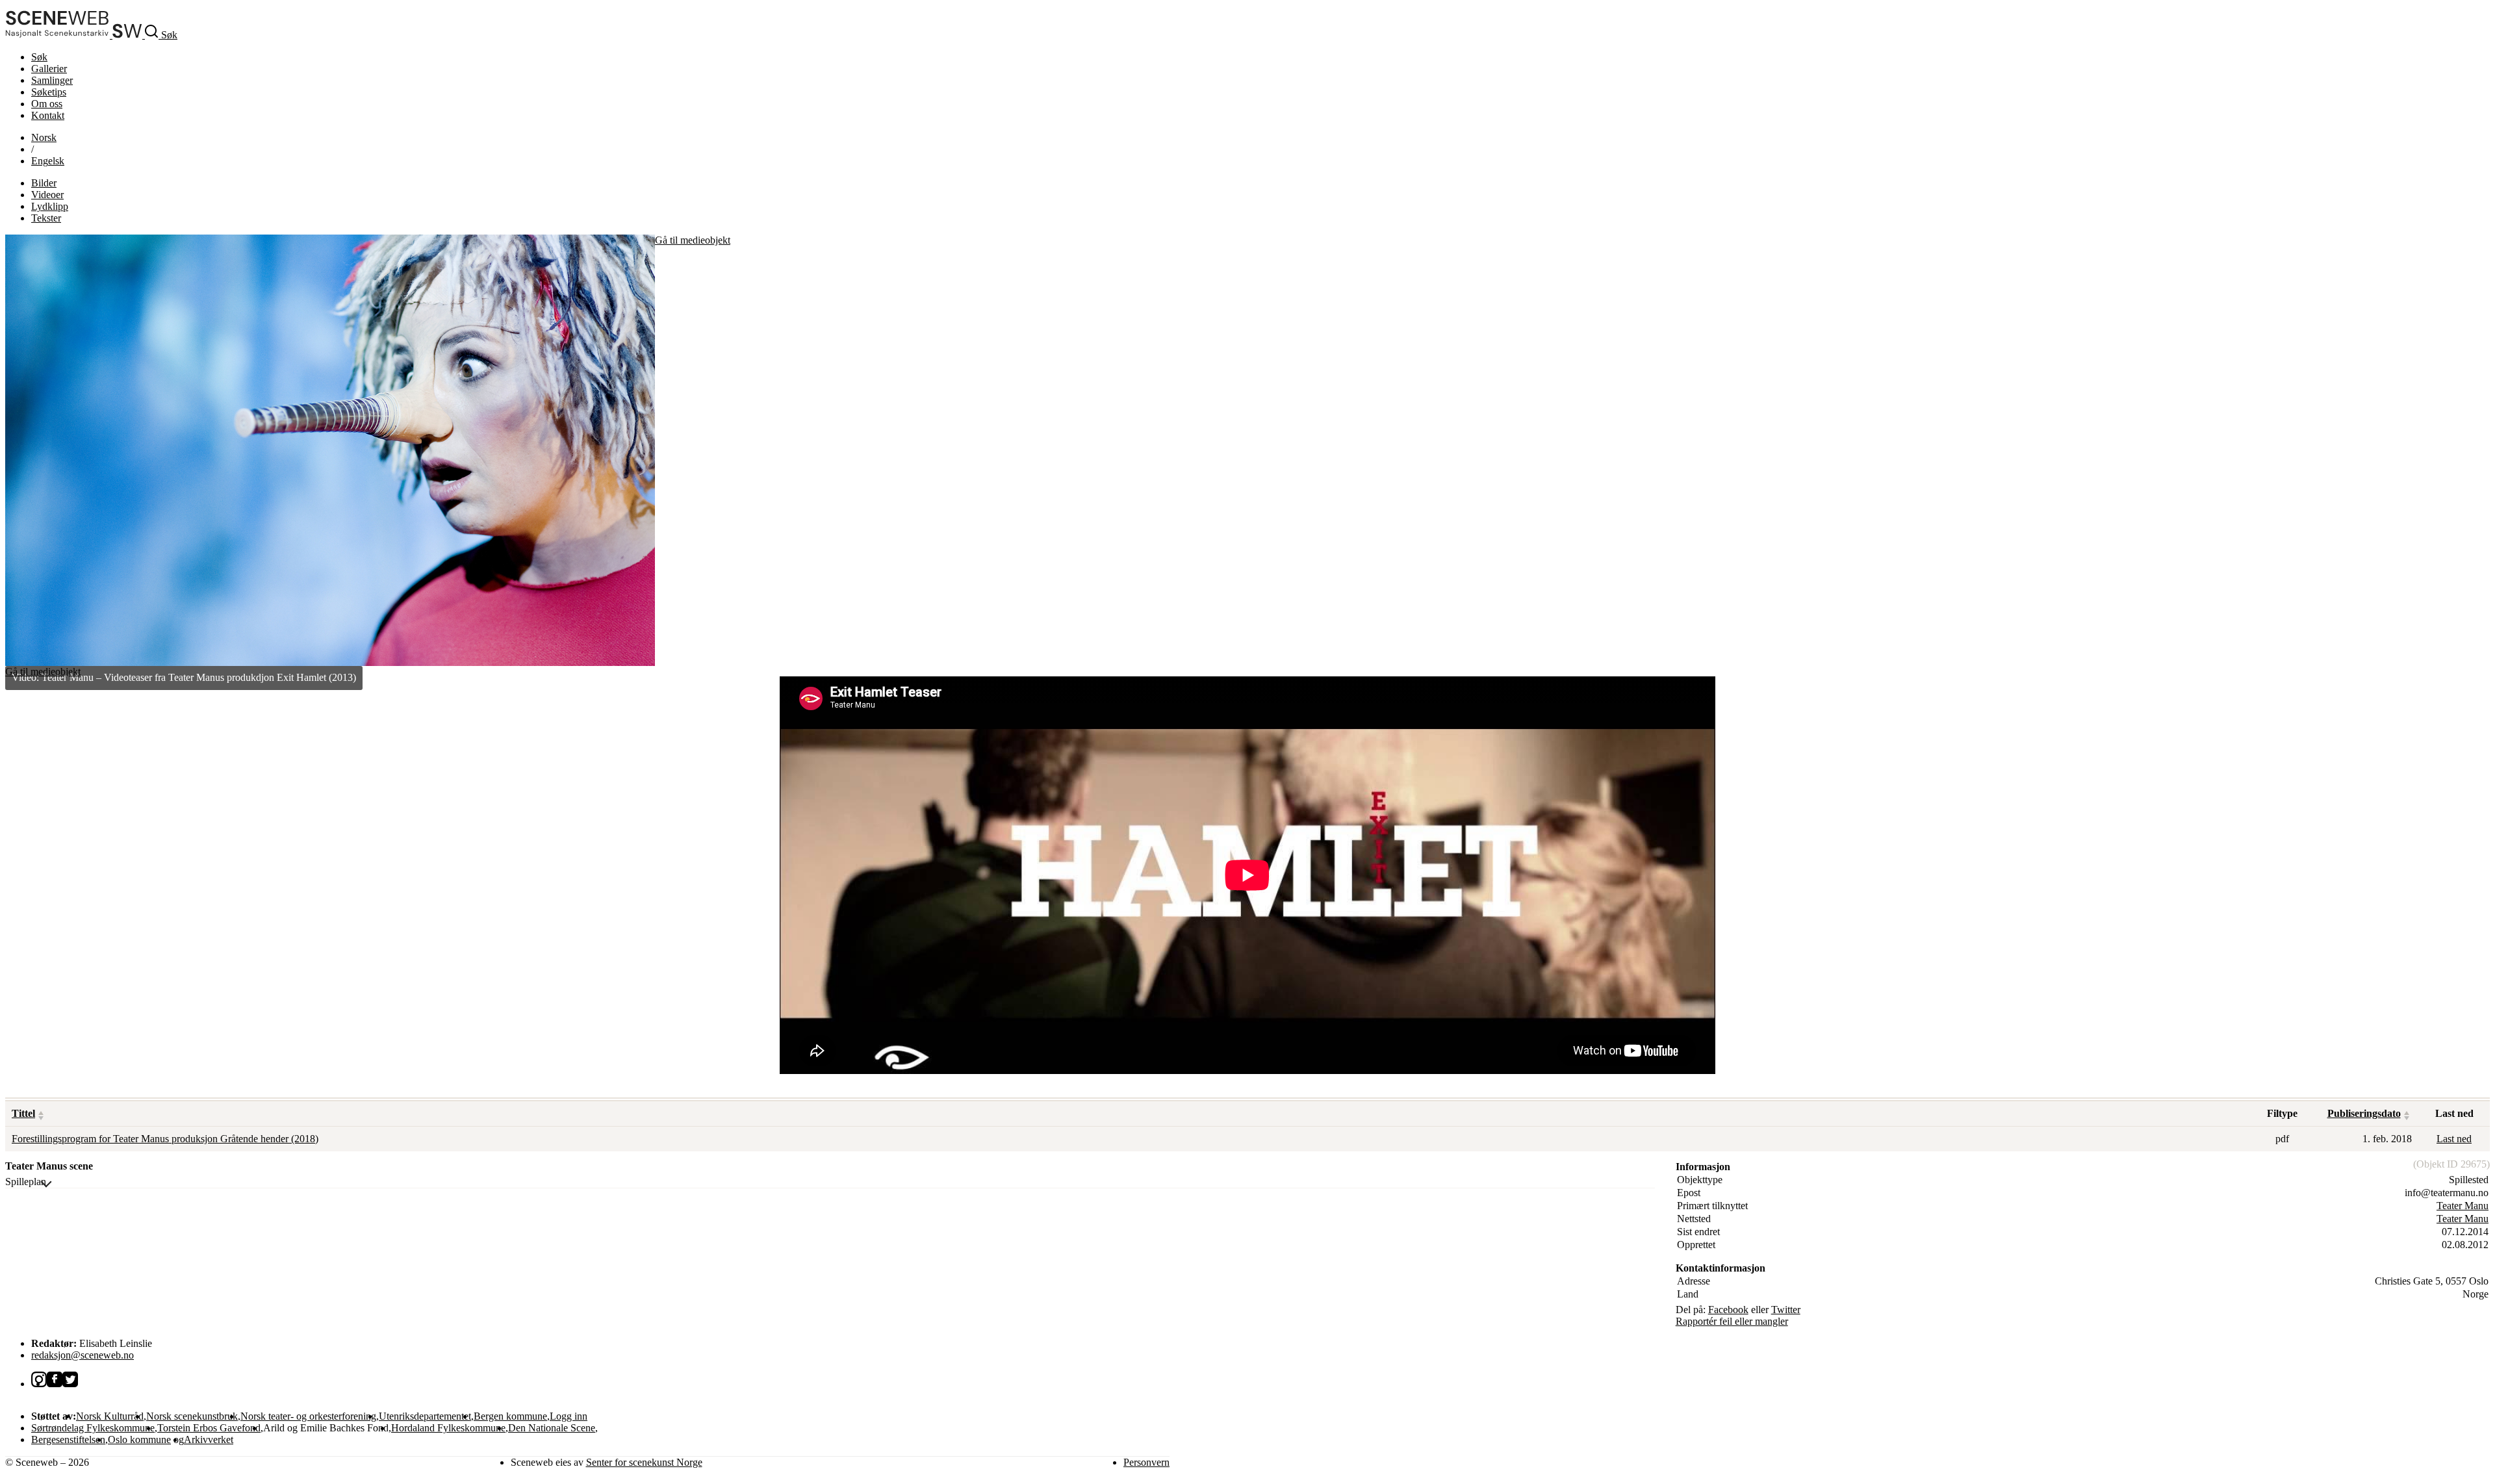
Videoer (47, 195)
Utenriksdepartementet (425, 1416)
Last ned (2454, 1139)
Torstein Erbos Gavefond (209, 1428)
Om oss (47, 104)
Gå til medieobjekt (693, 240)
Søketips (49, 92)
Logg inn (569, 1416)
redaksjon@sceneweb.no (83, 1355)
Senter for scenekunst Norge (644, 1462)
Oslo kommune (139, 1439)
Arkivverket (209, 1439)
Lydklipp (50, 206)
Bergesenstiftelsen (68, 1439)
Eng (48, 161)
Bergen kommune (510, 1416)
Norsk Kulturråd (110, 1416)
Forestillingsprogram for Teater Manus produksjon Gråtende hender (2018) (165, 1139)
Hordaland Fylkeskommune (448, 1428)
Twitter (1786, 1310)
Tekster (46, 218)
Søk (39, 57)
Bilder (44, 183)
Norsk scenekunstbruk (192, 1416)
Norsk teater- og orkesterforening (308, 1416)
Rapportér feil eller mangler (1732, 1321)
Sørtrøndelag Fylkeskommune (93, 1428)
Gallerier (49, 69)
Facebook (1728, 1310)
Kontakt (48, 115)
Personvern (1146, 1462)
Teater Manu (2463, 1206)
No (44, 137)
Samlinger (52, 80)
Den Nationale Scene (552, 1428)
